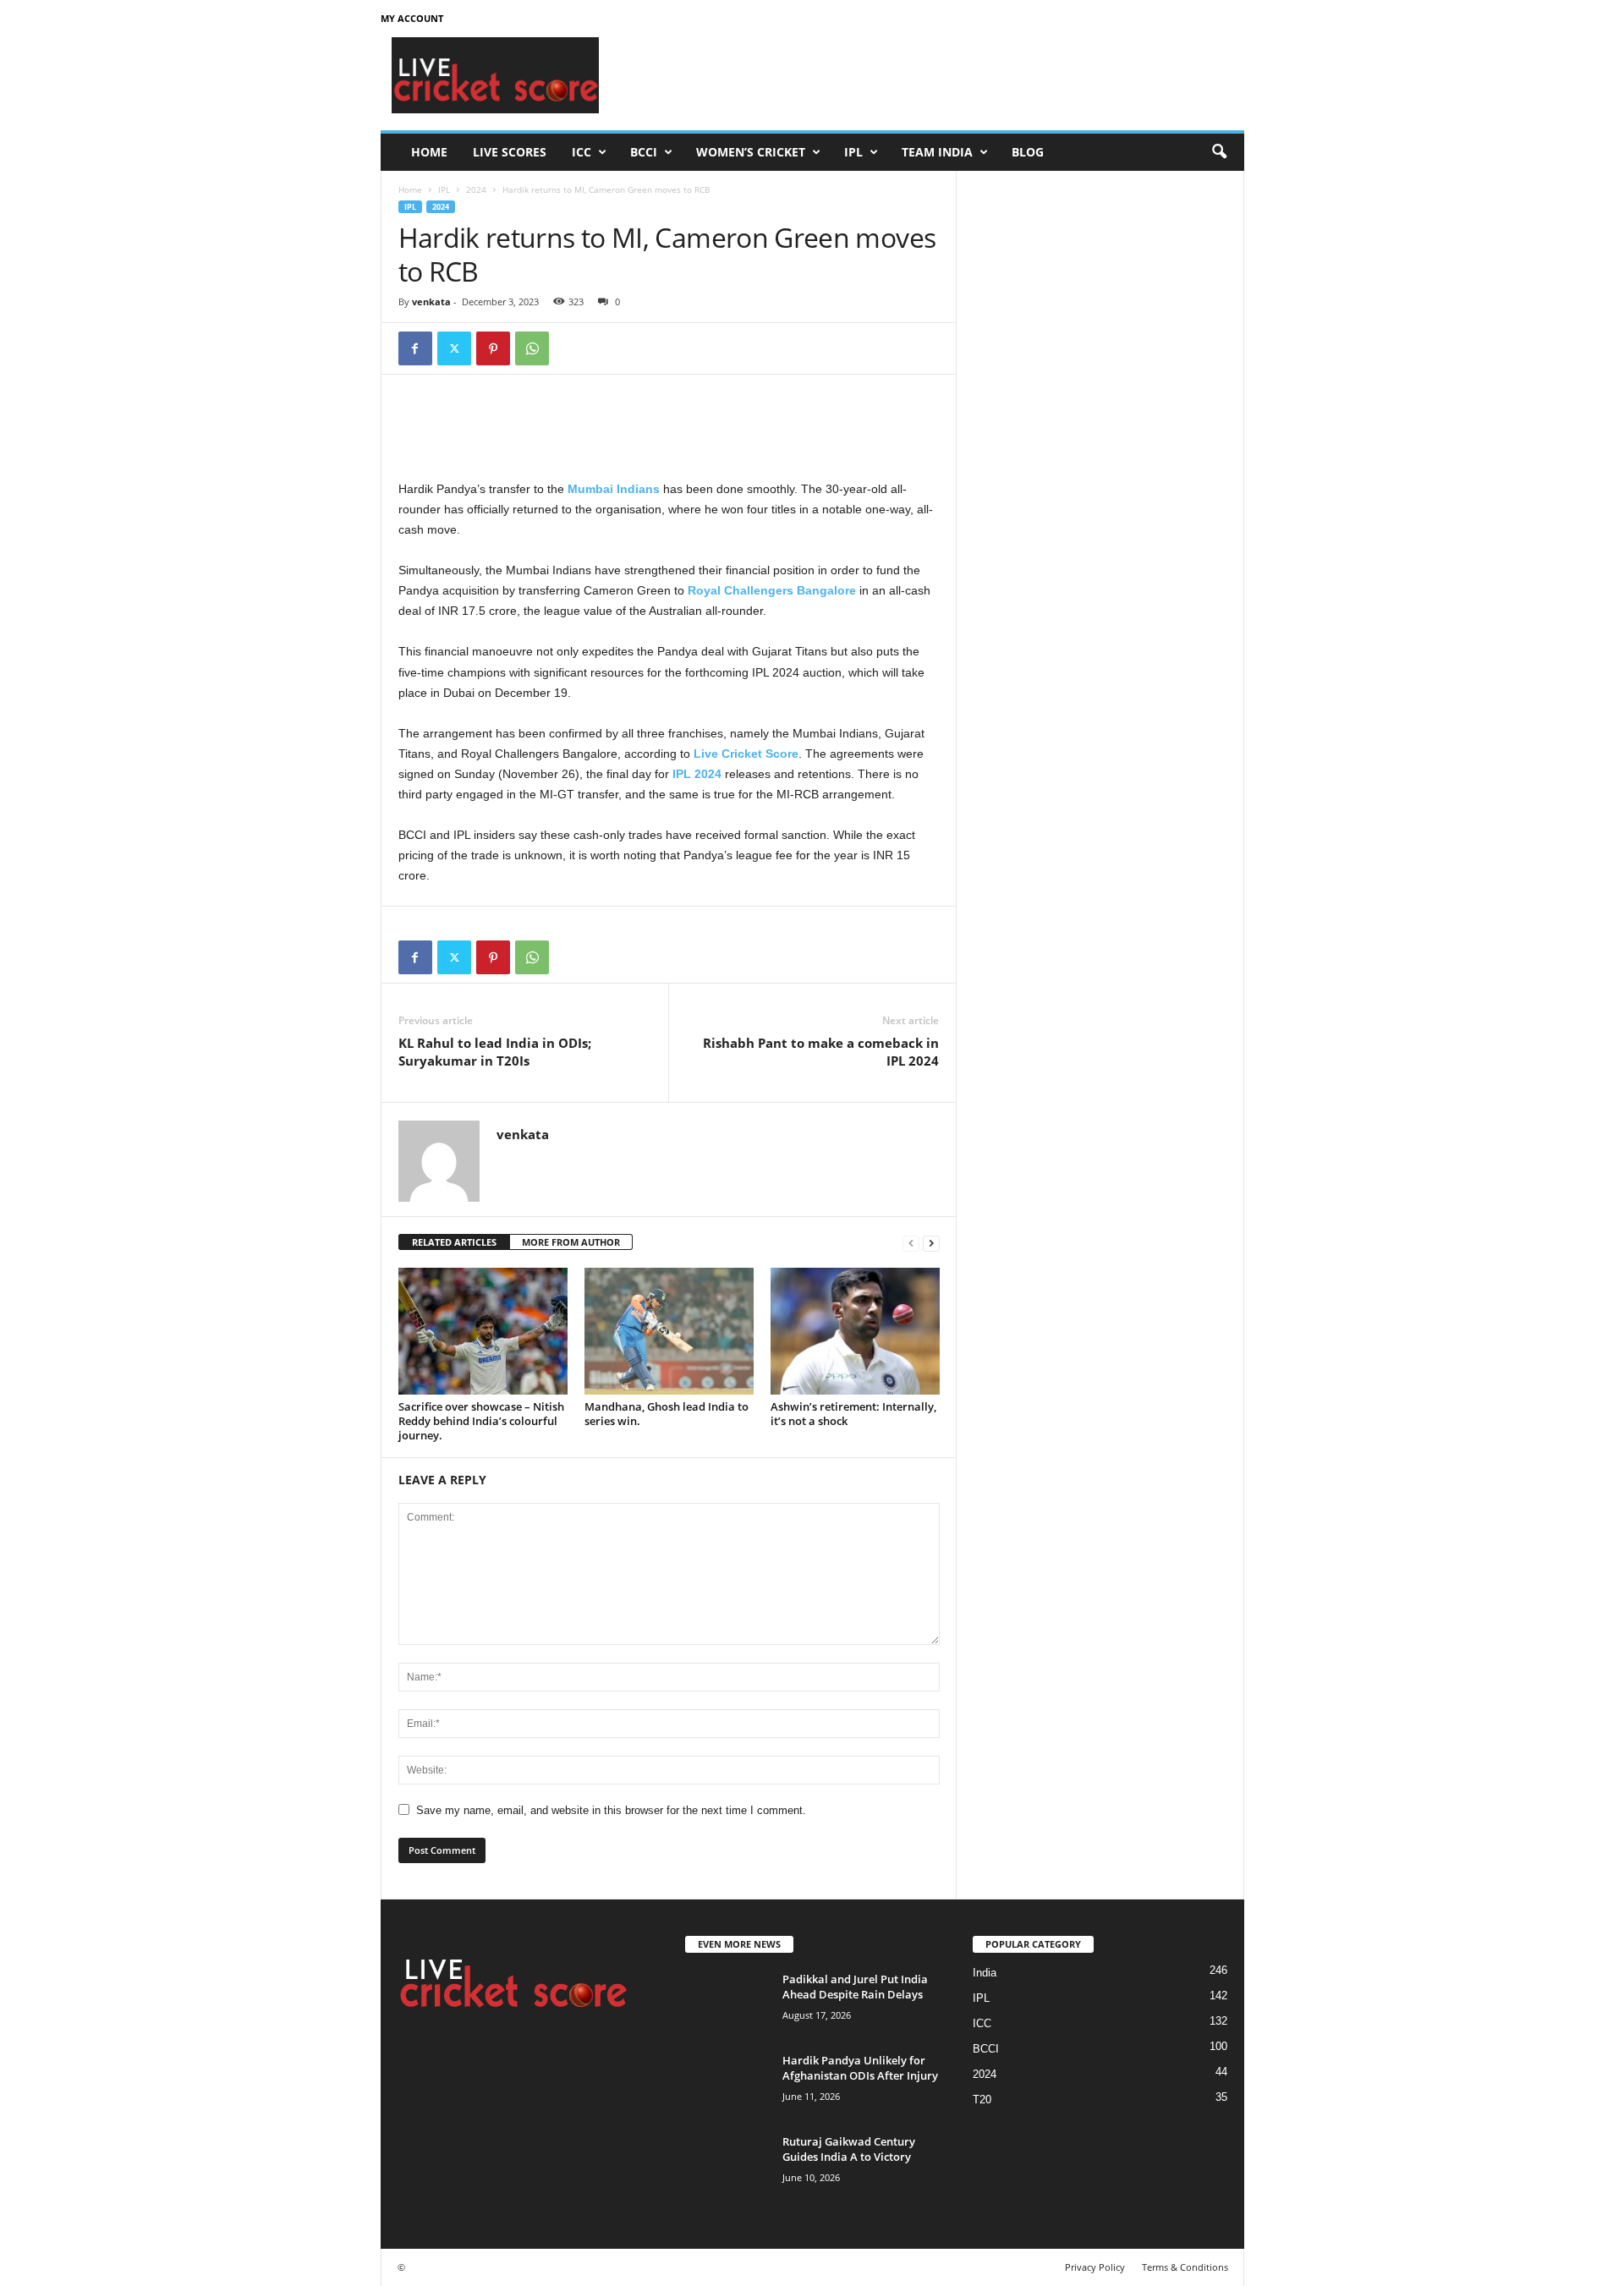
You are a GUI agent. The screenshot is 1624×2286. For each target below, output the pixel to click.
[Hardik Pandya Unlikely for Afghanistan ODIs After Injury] (727, 2084)
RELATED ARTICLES (454, 1242)
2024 (476, 189)
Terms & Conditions (1185, 2267)
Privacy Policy (1095, 2267)
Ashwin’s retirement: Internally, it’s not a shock (853, 1414)
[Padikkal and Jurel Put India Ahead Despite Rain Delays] (727, 2003)
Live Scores (510, 152)
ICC (582, 152)
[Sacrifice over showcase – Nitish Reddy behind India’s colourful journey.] (483, 1331)
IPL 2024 (697, 774)
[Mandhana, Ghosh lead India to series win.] (669, 1331)
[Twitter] (454, 348)
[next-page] (931, 1243)
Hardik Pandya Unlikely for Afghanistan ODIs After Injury (860, 2068)
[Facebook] (415, 348)
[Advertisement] (936, 75)
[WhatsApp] (532, 348)
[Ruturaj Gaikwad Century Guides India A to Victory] (727, 2165)
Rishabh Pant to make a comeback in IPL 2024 (821, 1052)
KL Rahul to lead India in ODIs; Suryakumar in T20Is (495, 1052)
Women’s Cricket (751, 152)
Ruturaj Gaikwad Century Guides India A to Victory (849, 2149)
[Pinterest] (493, 348)
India (985, 1973)
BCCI (644, 152)
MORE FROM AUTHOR (571, 1242)
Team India (937, 152)
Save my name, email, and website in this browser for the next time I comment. (611, 1810)
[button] (1219, 152)
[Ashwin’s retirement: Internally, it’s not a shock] (855, 1331)
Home (429, 152)
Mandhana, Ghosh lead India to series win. (667, 1414)
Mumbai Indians (614, 489)
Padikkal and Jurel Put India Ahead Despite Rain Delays (855, 1987)
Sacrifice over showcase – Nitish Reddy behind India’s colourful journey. (481, 1421)
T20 (982, 2100)
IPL (853, 152)
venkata (431, 302)
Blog (1028, 152)
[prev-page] (911, 1243)
